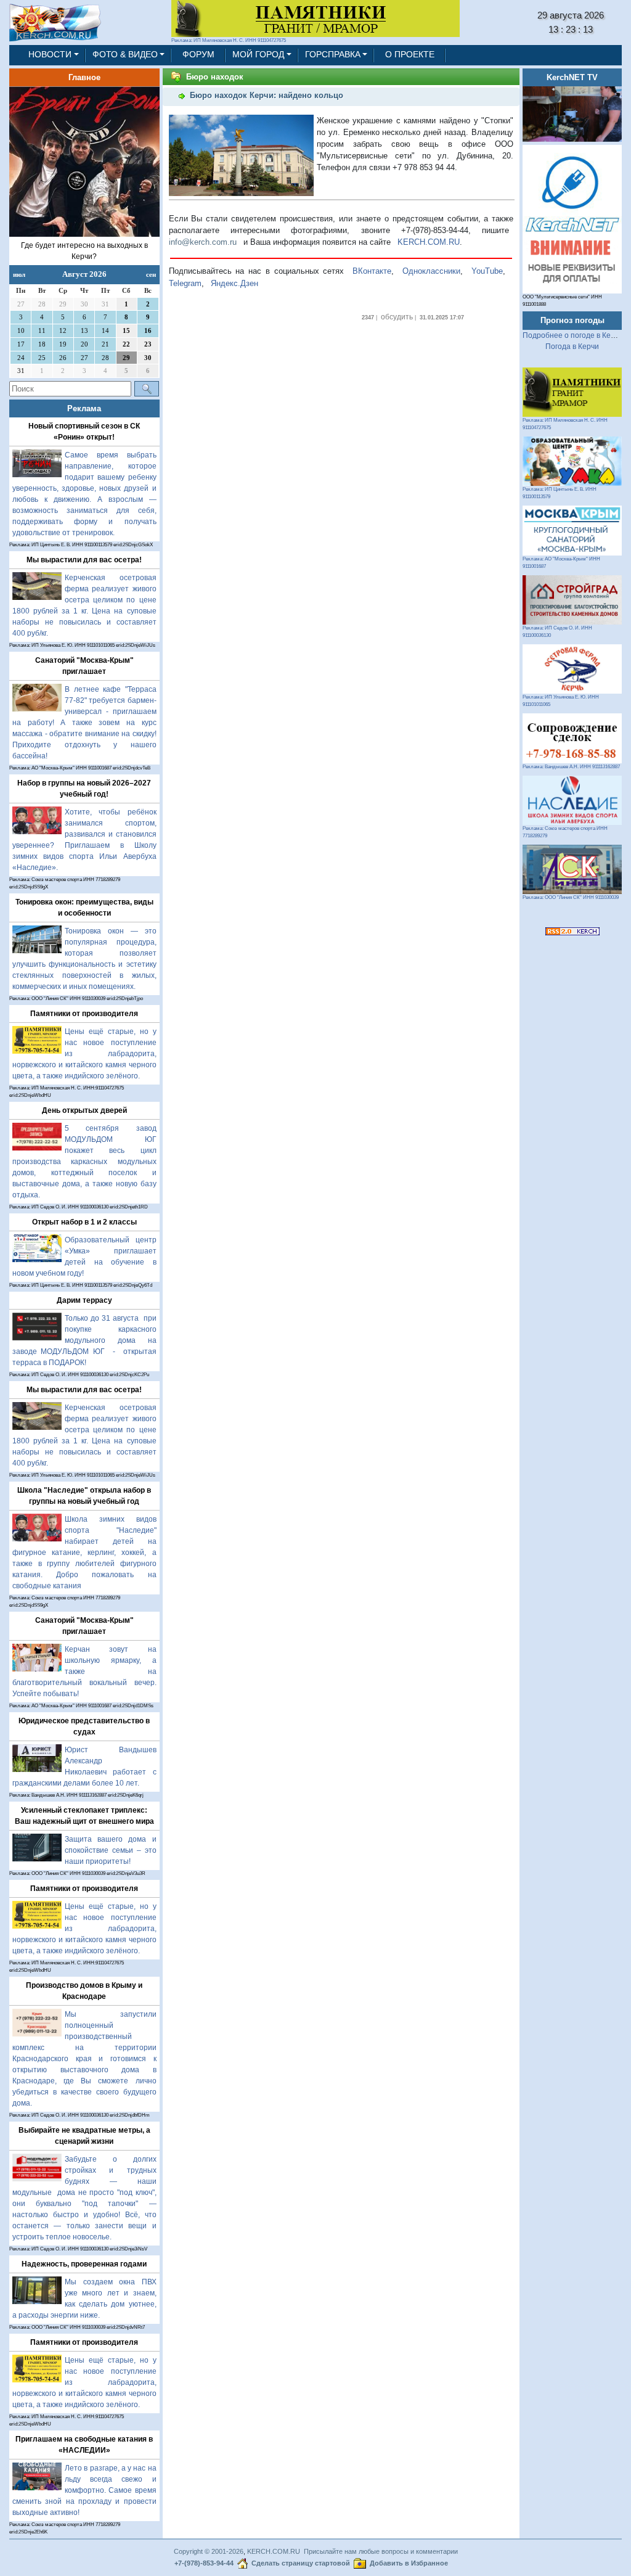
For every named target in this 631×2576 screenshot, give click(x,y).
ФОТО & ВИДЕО (125, 55)
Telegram (185, 283)
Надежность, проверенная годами (84, 2264)
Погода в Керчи (572, 347)
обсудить (397, 317)
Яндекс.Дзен (234, 283)
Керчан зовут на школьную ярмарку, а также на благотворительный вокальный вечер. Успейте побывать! (84, 1672)
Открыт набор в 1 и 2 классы (84, 1222)
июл (19, 274)
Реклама (84, 408)
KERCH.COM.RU (429, 242)
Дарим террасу (84, 1300)
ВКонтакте (372, 271)
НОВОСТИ (50, 55)
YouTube (487, 271)
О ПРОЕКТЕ (410, 55)
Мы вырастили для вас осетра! (84, 560)
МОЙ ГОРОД (258, 55)
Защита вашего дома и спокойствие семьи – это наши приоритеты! (111, 1850)
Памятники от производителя (84, 1014)
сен (151, 274)
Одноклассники (431, 271)
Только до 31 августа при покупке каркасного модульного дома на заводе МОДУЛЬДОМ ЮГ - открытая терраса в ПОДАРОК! (84, 1340)
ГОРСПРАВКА (333, 55)
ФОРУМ (198, 55)
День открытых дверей (84, 1110)
